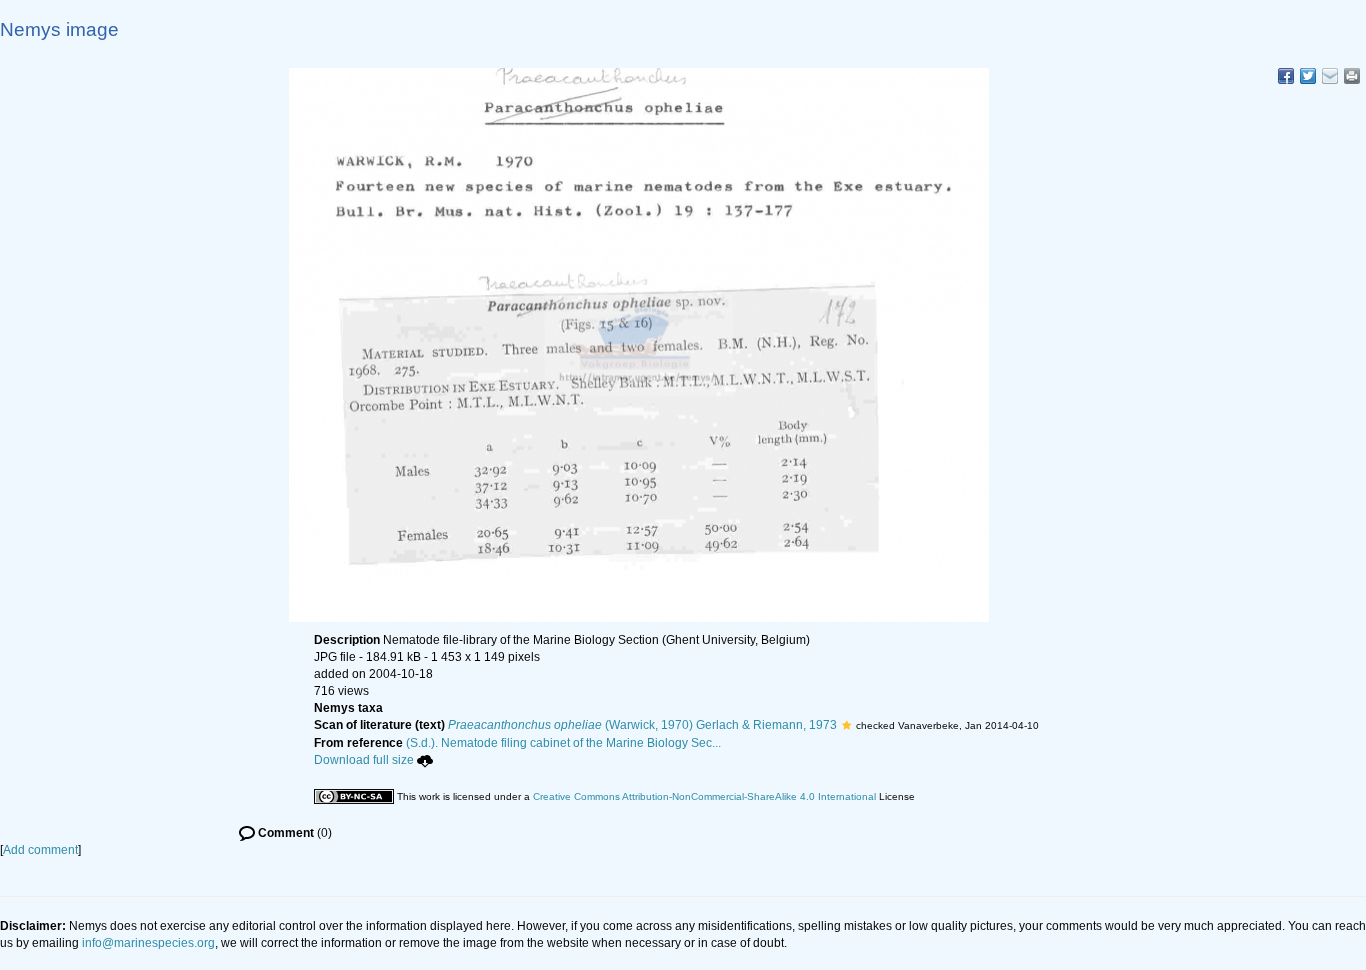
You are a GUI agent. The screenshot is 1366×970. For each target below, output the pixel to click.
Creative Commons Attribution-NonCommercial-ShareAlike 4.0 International (704, 796)
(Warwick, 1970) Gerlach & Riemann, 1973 (642, 725)
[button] (846, 725)
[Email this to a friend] (1352, 76)
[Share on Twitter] (1308, 76)
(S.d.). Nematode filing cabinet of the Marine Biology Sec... (563, 743)
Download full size (364, 760)
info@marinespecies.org (148, 943)
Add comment (40, 850)
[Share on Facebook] (1286, 76)
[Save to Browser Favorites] (1330, 76)
